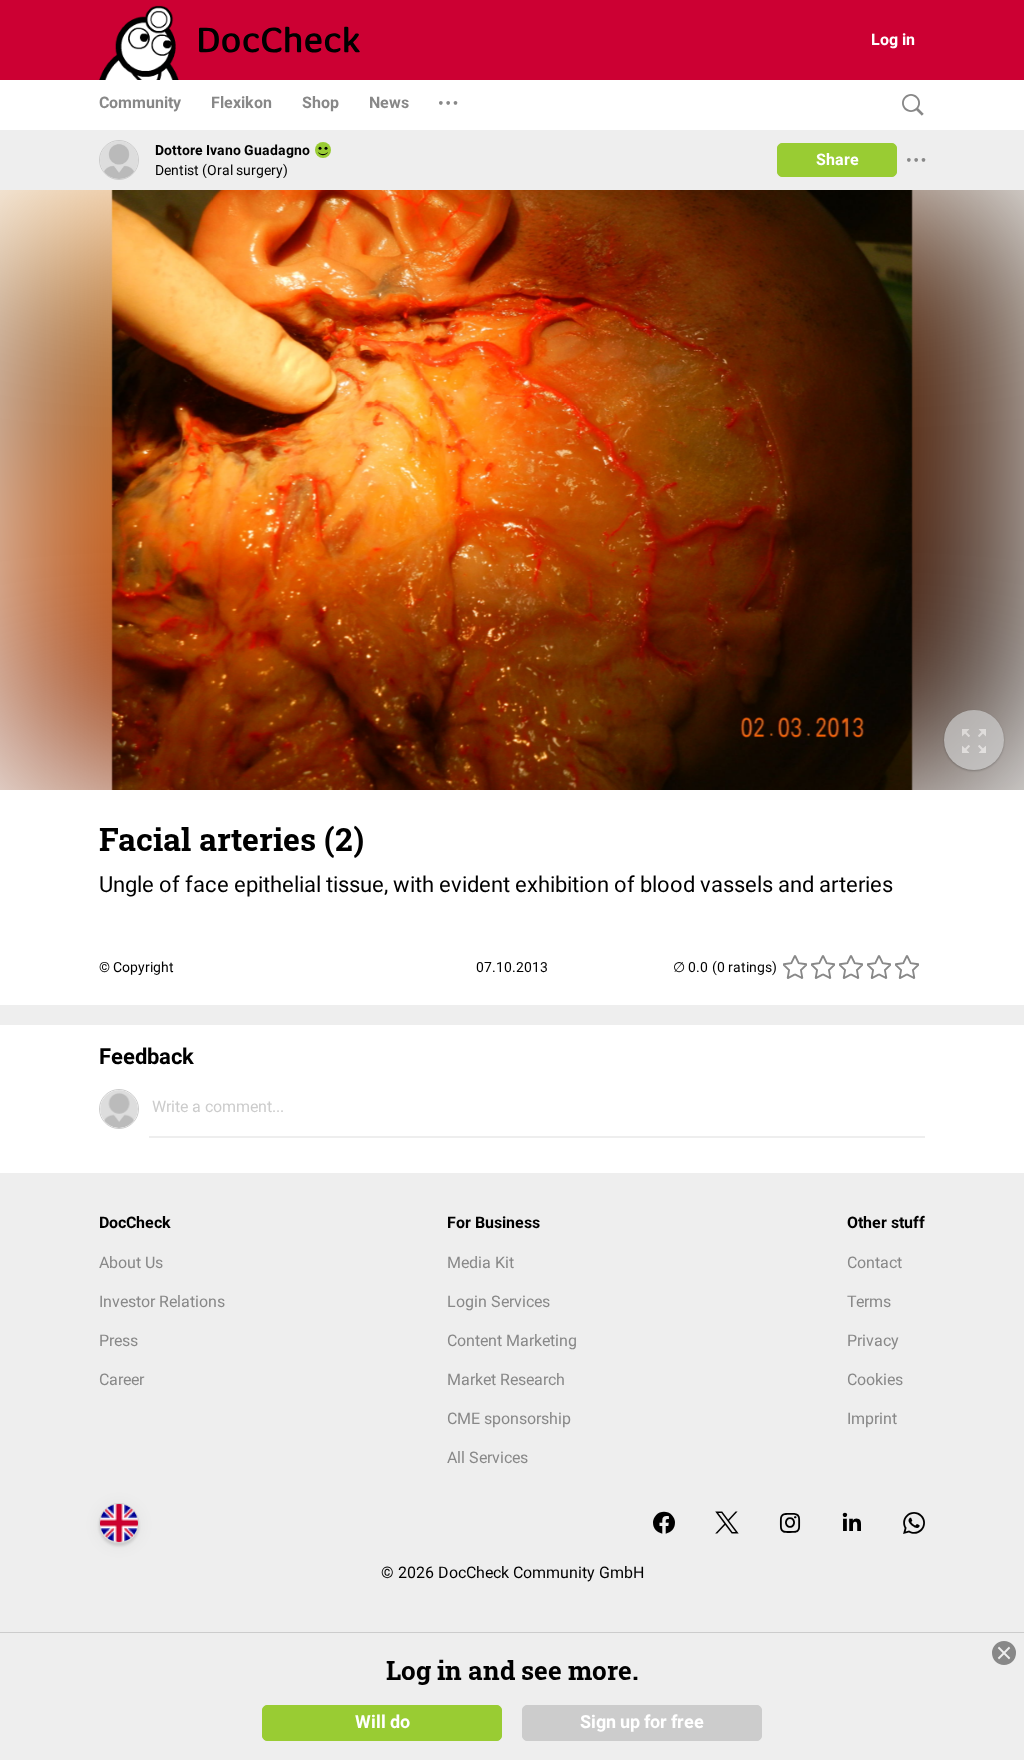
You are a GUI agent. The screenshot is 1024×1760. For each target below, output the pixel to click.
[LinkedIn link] (852, 1524)
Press (118, 1340)
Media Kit (480, 1262)
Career (121, 1379)
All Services (487, 1457)
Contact (874, 1262)
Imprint (872, 1418)
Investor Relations (162, 1301)
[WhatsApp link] (914, 1524)
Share (837, 159)
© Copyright (136, 967)
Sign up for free (642, 1722)
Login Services (498, 1301)
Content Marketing (512, 1340)
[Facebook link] (664, 1524)
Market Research (506, 1379)
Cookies (875, 1379)
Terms (869, 1301)
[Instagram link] (790, 1524)
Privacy (873, 1340)
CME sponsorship (509, 1418)
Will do (382, 1722)
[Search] (908, 105)
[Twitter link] (727, 1524)
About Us (131, 1262)
